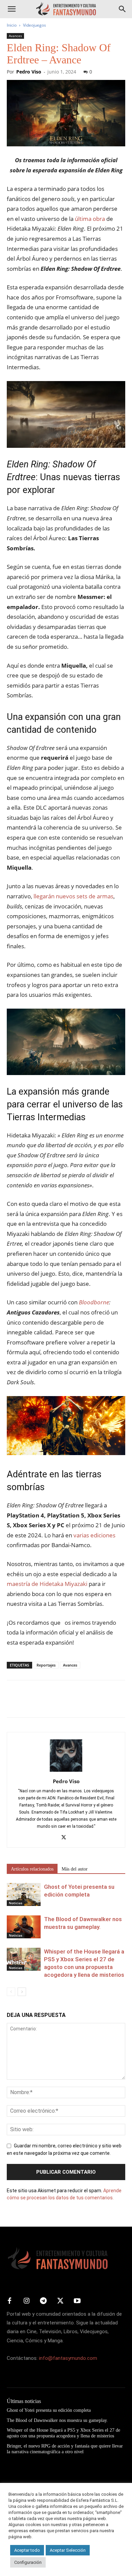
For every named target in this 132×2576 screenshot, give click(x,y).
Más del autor (75, 1869)
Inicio (12, 25)
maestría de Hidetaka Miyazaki (47, 1584)
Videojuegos (35, 25)
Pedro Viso (29, 72)
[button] (12, 9)
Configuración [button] (28, 2562)
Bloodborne (94, 1302)
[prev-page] (11, 1992)
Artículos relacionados (32, 1869)
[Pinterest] (45, 1704)
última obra (90, 219)
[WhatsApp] (60, 1704)
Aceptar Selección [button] (68, 2550)
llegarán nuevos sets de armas (73, 896)
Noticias (16, 1903)
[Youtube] (77, 2301)
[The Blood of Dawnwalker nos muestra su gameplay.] (24, 1927)
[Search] (123, 9)
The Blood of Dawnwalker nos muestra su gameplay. (57, 2420)
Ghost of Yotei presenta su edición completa (49, 2410)
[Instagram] (26, 2301)
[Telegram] (76, 1704)
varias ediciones (94, 1535)
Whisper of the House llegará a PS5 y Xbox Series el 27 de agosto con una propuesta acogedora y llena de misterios (63, 2433)
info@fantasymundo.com (68, 2358)
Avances (15, 36)
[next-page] (22, 1992)
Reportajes (46, 1665)
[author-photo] (66, 1772)
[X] (29, 1704)
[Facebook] (14, 1704)
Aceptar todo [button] (27, 2550)
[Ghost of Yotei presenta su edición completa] (24, 1895)
